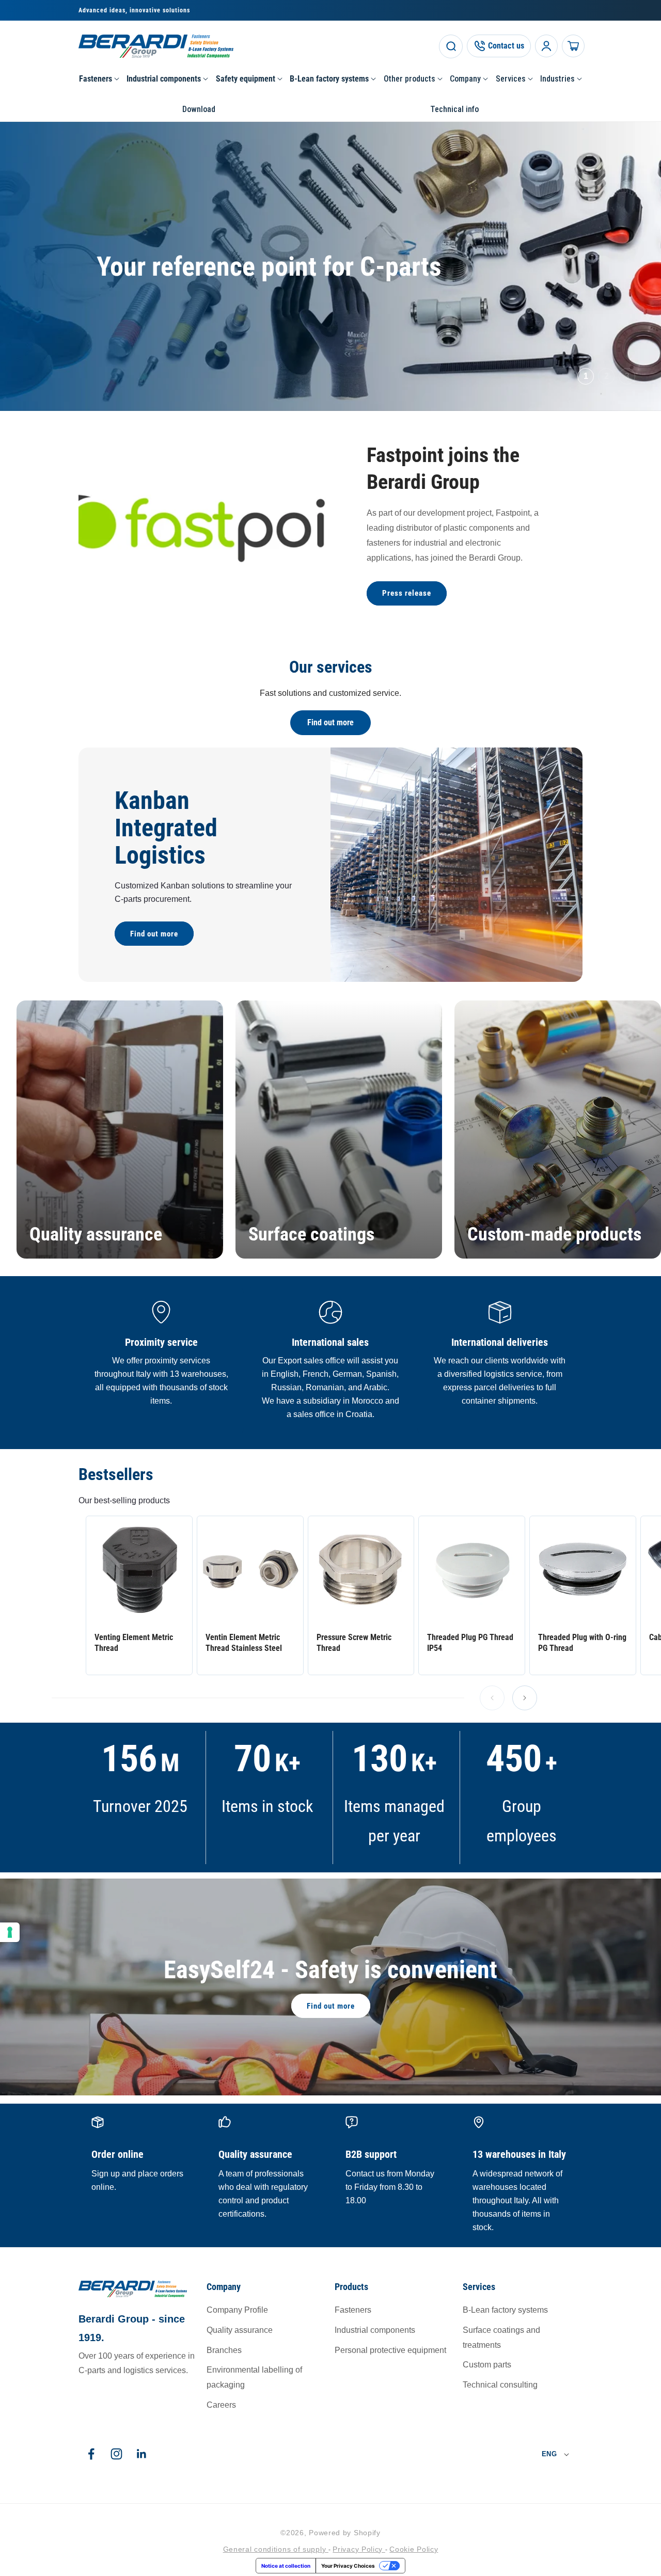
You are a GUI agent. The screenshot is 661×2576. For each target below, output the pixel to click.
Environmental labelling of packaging (254, 2377)
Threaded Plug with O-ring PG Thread (582, 1643)
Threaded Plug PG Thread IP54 (470, 1643)
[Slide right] (525, 1698)
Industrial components (375, 2330)
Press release (407, 593)
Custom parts (487, 2365)
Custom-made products (554, 1234)
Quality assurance (96, 1234)
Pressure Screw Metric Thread (354, 1643)
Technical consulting (500, 2385)
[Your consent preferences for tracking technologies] (10, 1932)
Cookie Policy (414, 2549)
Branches (224, 2350)
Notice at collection (286, 2566)
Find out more (330, 722)
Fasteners (353, 2310)
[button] (99, 79)
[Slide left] (492, 1698)
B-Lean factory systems (505, 2310)
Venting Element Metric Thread (134, 1643)
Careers (221, 2405)
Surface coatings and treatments (501, 2338)
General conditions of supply (276, 2549)
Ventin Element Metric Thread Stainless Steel (244, 1643)
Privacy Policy (359, 2549)
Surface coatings (311, 1234)
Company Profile (237, 2310)
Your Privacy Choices (348, 2566)
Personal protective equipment (390, 2350)
